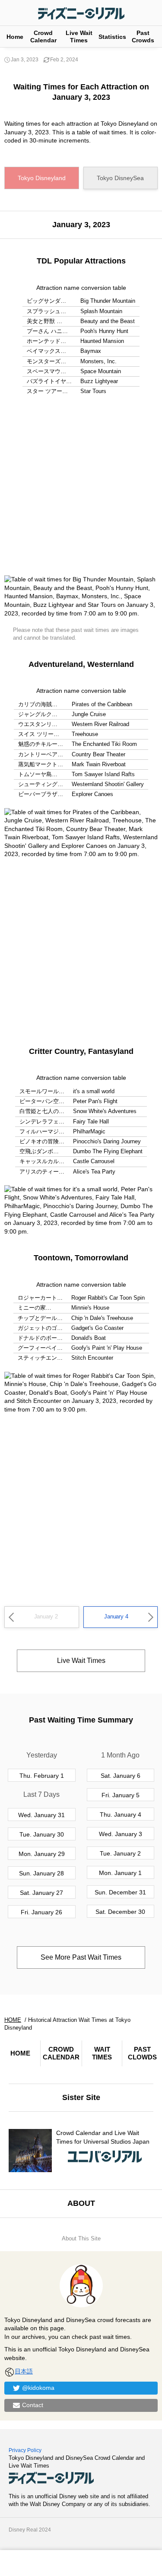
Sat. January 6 (121, 1776)
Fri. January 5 (121, 1795)
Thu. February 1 (42, 1776)
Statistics (112, 37)
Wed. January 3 (121, 1834)
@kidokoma (38, 2388)
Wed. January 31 (41, 1815)
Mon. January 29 (42, 1854)
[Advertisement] (81, 486)
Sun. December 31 (120, 1892)
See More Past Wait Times (81, 1957)
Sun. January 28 (41, 1873)
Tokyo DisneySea (120, 178)
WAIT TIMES (102, 2053)
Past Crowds (143, 36)
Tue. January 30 (42, 1834)
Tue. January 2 (120, 1853)
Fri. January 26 (41, 1912)
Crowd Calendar (43, 36)
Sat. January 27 (41, 1893)
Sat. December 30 (120, 1912)
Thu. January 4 (121, 1815)
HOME (20, 2053)
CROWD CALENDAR (61, 2053)
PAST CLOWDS (142, 2053)
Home (15, 37)
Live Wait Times (79, 36)
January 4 (116, 1616)
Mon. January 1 (120, 1873)
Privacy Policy (25, 2450)
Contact (33, 2405)
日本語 (24, 2371)
